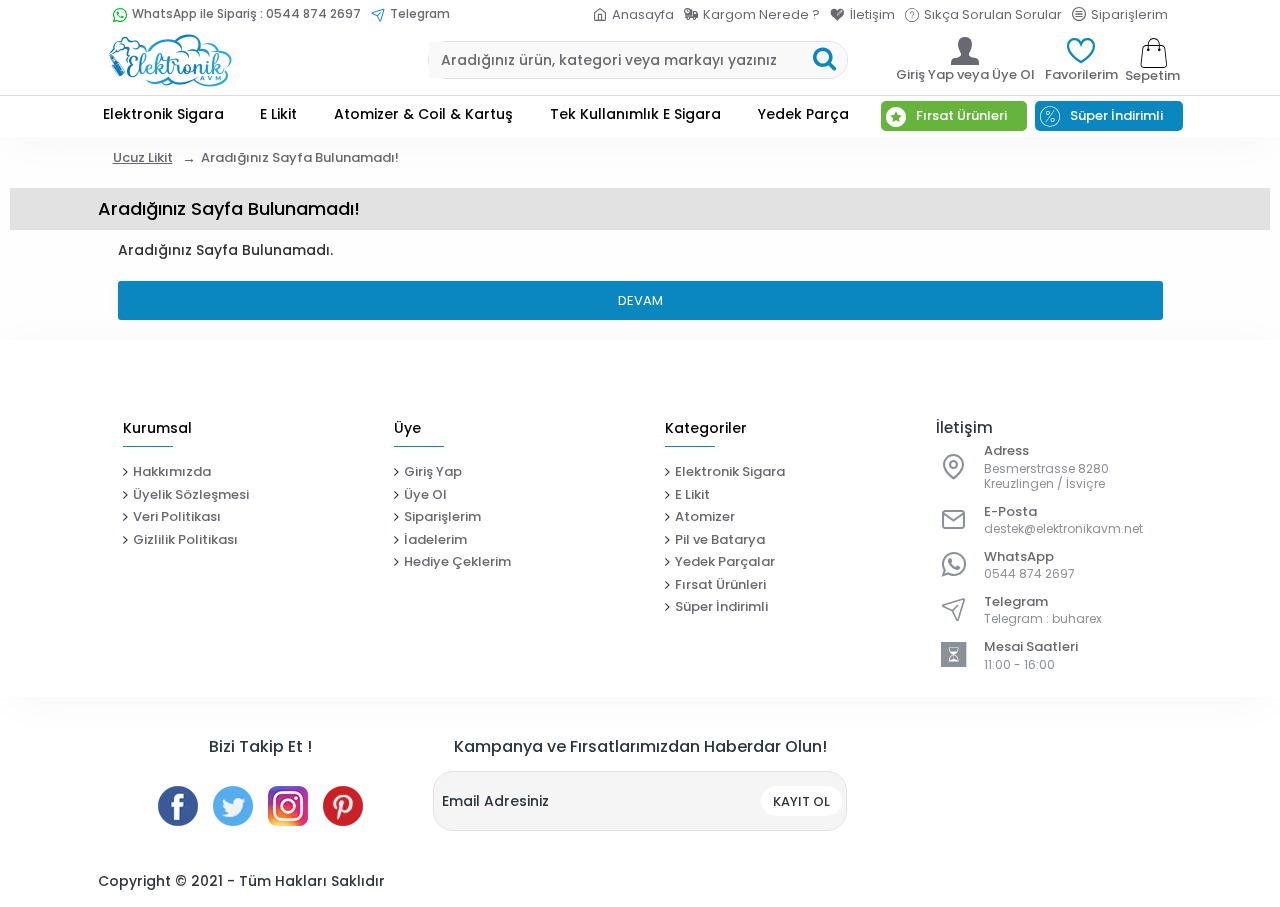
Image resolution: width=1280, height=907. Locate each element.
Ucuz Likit (143, 157)
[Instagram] (288, 806)
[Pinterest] (343, 806)
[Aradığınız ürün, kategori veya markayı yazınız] (824, 60)
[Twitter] (233, 806)
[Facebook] (178, 806)
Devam (640, 300)
